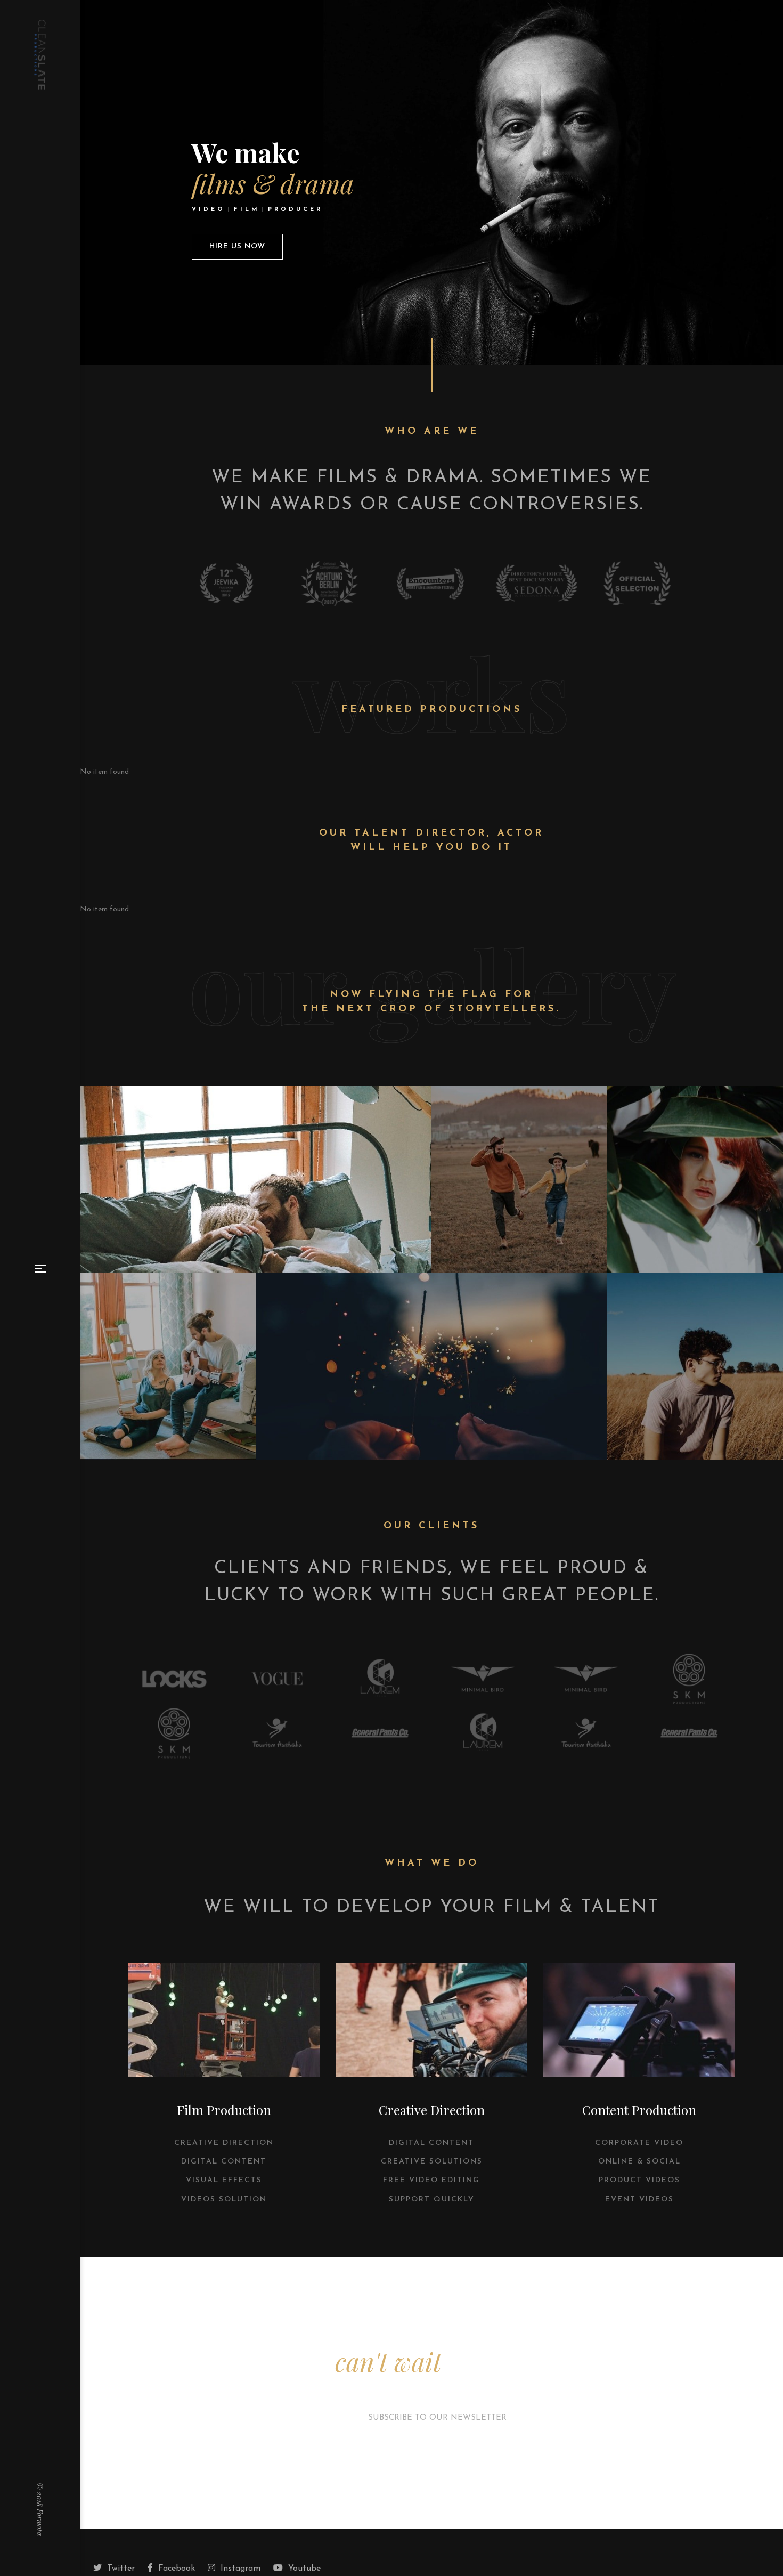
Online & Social (639, 2162)
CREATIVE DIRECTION (224, 2143)
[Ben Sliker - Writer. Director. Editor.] (40, 55)
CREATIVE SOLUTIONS (432, 2162)
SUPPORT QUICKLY (432, 2200)
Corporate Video (639, 2143)
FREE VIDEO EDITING (431, 2180)
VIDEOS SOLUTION (224, 2200)
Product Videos (639, 2180)
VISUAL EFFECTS (224, 2180)
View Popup (256, 1180)
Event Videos (639, 2200)
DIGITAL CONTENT (224, 2162)
